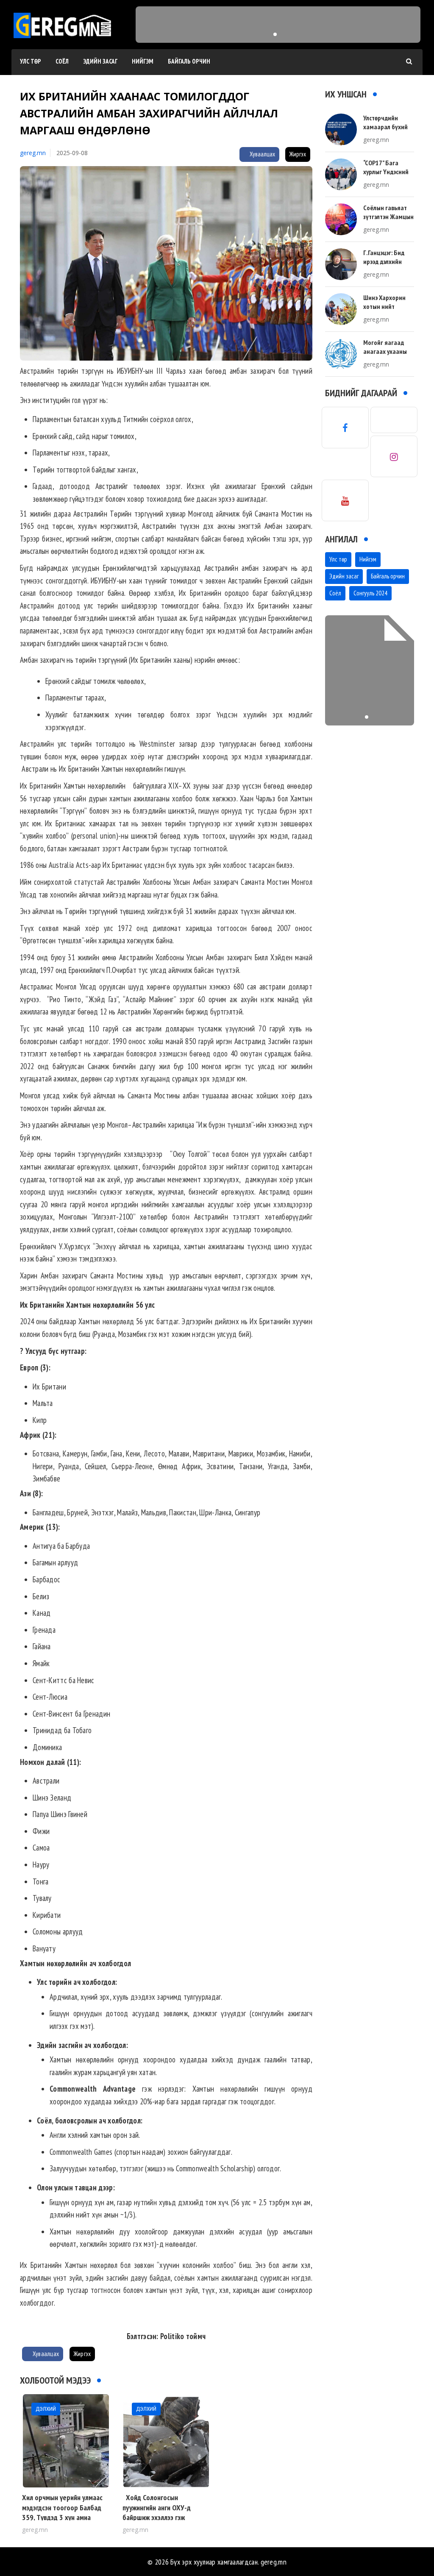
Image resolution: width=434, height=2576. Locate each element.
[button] (275, 34)
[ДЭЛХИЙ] (66, 2440)
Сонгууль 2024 (370, 593)
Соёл (62, 61)
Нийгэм (143, 61)
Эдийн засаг (100, 61)
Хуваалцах (262, 154)
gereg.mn (33, 153)
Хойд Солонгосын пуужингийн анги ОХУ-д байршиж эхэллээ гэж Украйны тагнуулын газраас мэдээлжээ (163, 2517)
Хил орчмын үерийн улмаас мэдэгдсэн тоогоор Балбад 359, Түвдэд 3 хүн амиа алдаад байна (62, 2512)
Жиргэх (298, 154)
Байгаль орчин (189, 61)
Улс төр (31, 61)
